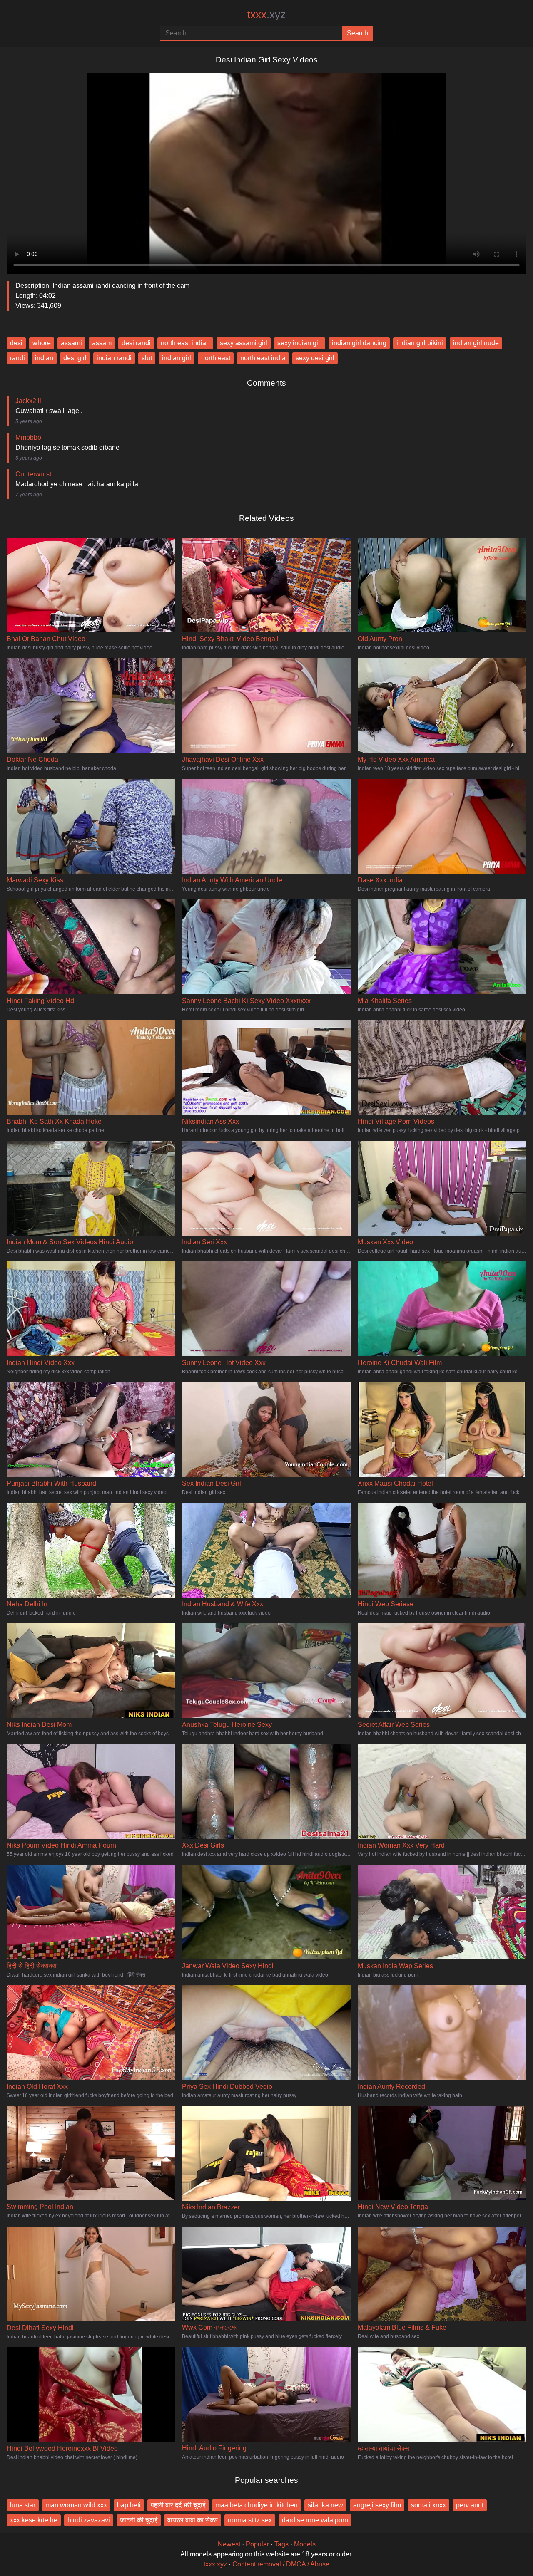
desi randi (136, 343)
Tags (281, 2544)
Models (305, 2544)
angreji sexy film (377, 2505)
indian (44, 358)
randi (17, 358)
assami (71, 343)
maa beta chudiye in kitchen (257, 2505)
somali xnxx (428, 2505)
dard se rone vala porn (315, 2520)
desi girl (75, 358)
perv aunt (470, 2505)
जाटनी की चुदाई (139, 2520)
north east (216, 358)
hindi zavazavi (89, 2520)
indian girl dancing (359, 343)
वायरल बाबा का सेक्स (193, 2520)
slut (147, 358)
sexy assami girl (244, 343)
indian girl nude (476, 343)
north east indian (185, 343)
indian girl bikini (420, 343)
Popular (257, 2544)
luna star (23, 2505)
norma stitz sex (250, 2520)
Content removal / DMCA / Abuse (281, 2564)
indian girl (177, 358)
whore (42, 343)
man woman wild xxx (76, 2505)
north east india (263, 358)
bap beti (129, 2505)
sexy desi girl (315, 358)
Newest (229, 2544)
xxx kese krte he (34, 2520)
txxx (266, 15)
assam (102, 343)
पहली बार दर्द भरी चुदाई (178, 2505)
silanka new (325, 2505)
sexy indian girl (300, 343)
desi (16, 343)
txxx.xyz (215, 2564)
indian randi (114, 358)
